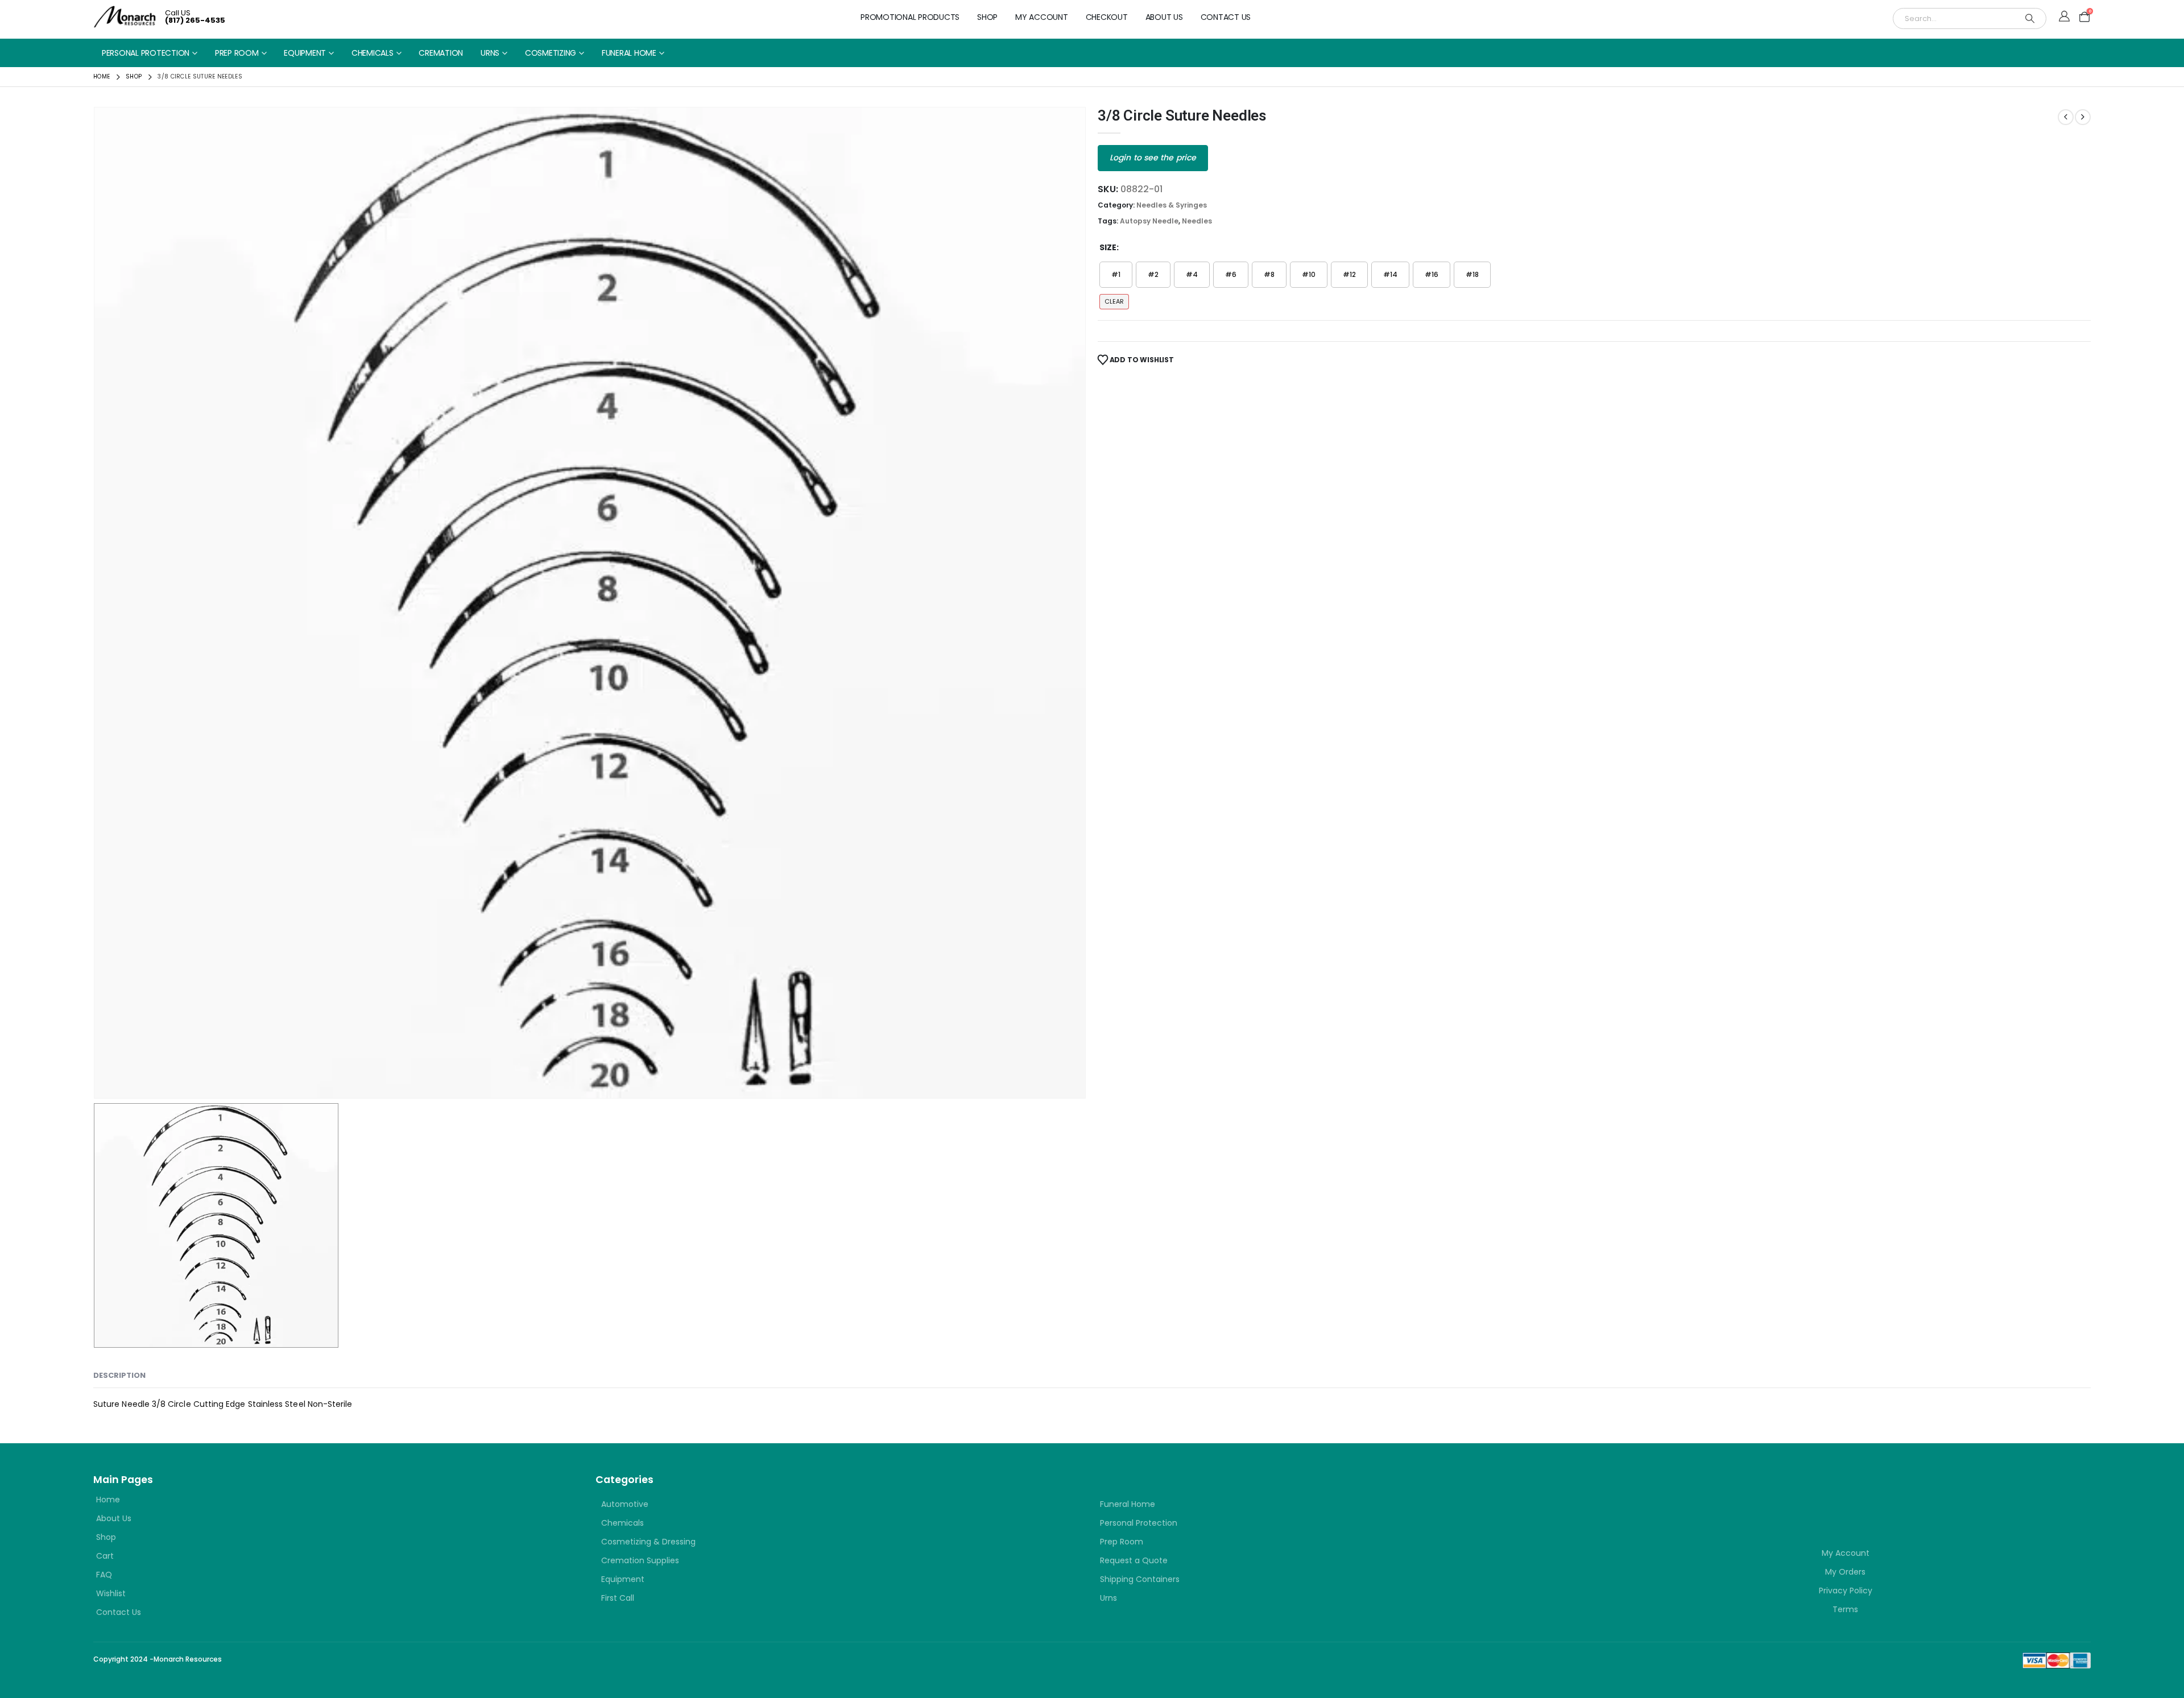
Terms (1845, 1609)
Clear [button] (1114, 301)
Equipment (305, 53)
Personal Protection (146, 53)
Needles (1197, 221)
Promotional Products (910, 17)
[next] (2083, 117)
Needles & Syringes (1172, 205)
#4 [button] (1192, 274)
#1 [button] (1116, 274)
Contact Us (1226, 17)
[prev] (2066, 117)
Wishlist (111, 1593)
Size (1108, 247)
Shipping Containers (1140, 1579)
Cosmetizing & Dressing (648, 1542)
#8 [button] (1269, 274)
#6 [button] (1231, 274)
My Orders (1845, 1572)
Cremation (441, 53)
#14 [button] (1390, 274)
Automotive (625, 1504)
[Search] (2030, 18)
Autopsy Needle (1149, 221)
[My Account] (2064, 17)
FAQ (104, 1575)
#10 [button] (1309, 274)
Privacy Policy (1846, 1591)
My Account (1042, 17)
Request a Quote (1134, 1560)
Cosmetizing (551, 53)
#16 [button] (1432, 274)
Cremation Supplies (640, 1560)
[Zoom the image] (1668, 1492)
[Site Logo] (125, 17)
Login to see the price (1153, 158)
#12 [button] (1349, 274)
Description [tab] (119, 1375)
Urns (490, 53)
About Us (1164, 17)
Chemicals (373, 53)
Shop (987, 17)
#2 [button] (1153, 274)
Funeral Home (629, 53)
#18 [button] (1472, 274)
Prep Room (237, 53)
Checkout (1107, 17)
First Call (618, 1598)
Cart (105, 1556)
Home (108, 1500)
